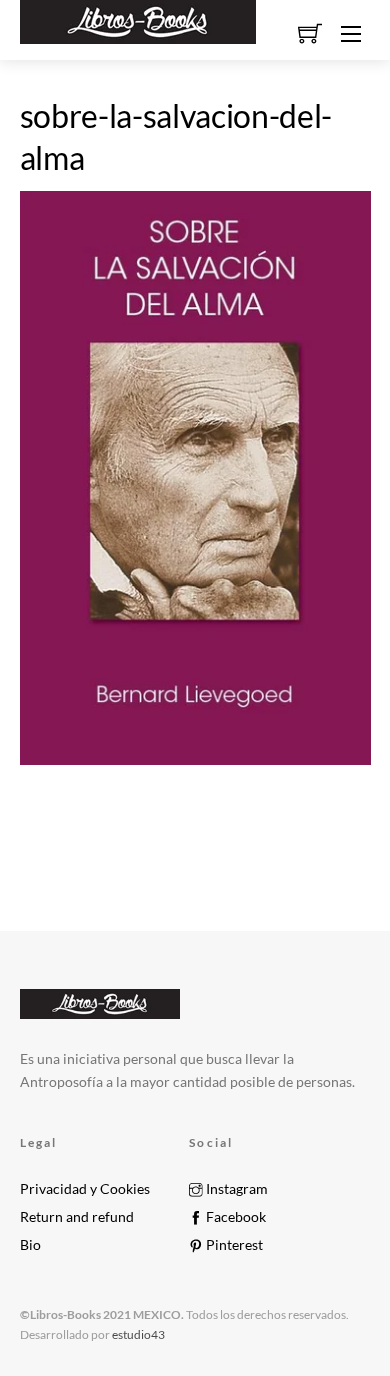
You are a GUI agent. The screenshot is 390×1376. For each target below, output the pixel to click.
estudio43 (137, 1334)
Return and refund (77, 1217)
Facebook (234, 1217)
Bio (30, 1245)
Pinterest (233, 1245)
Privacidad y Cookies (85, 1189)
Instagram (235, 1189)
